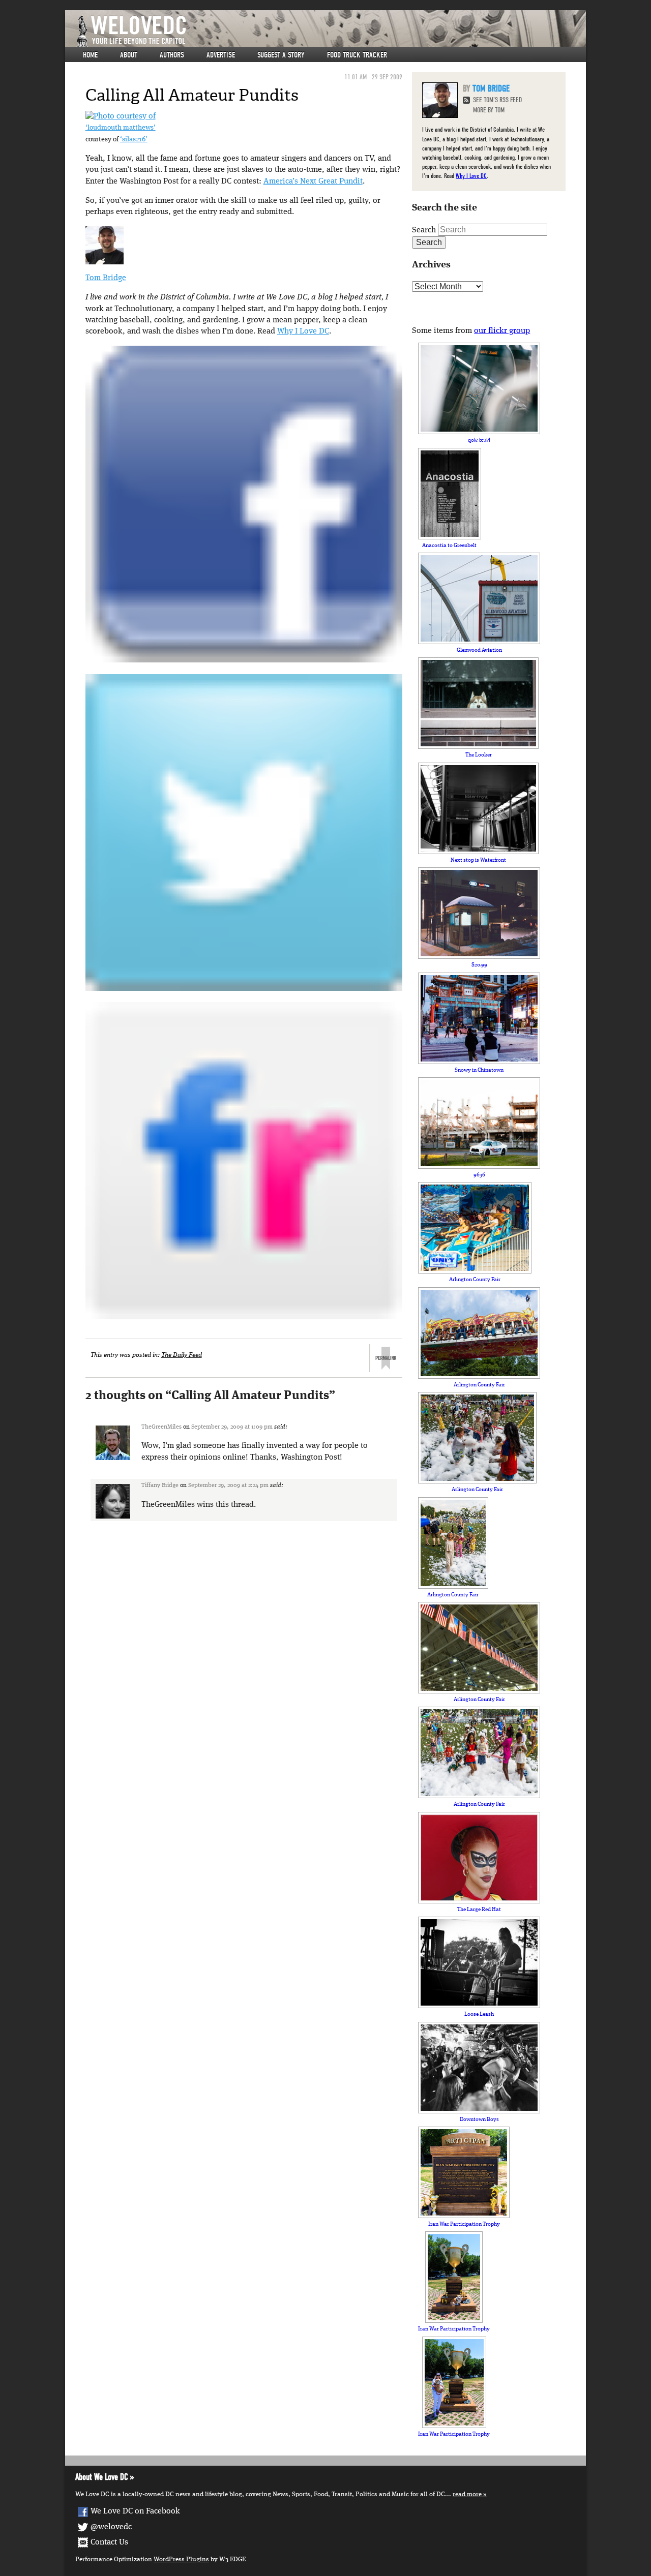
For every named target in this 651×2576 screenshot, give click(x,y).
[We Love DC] (331, 31)
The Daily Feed (182, 1355)
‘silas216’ (134, 140)
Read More (467, 2494)
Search (424, 230)
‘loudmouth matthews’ (121, 128)
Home (90, 55)
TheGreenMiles (161, 1427)
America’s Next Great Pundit (313, 181)
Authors (172, 55)
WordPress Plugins (181, 2559)
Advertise (221, 55)
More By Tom (489, 110)
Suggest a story (281, 55)
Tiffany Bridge (160, 1486)
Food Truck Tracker (357, 55)
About (129, 55)
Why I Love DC (303, 331)
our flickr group (502, 331)
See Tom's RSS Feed (497, 100)
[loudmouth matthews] (121, 116)
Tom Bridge (106, 278)
